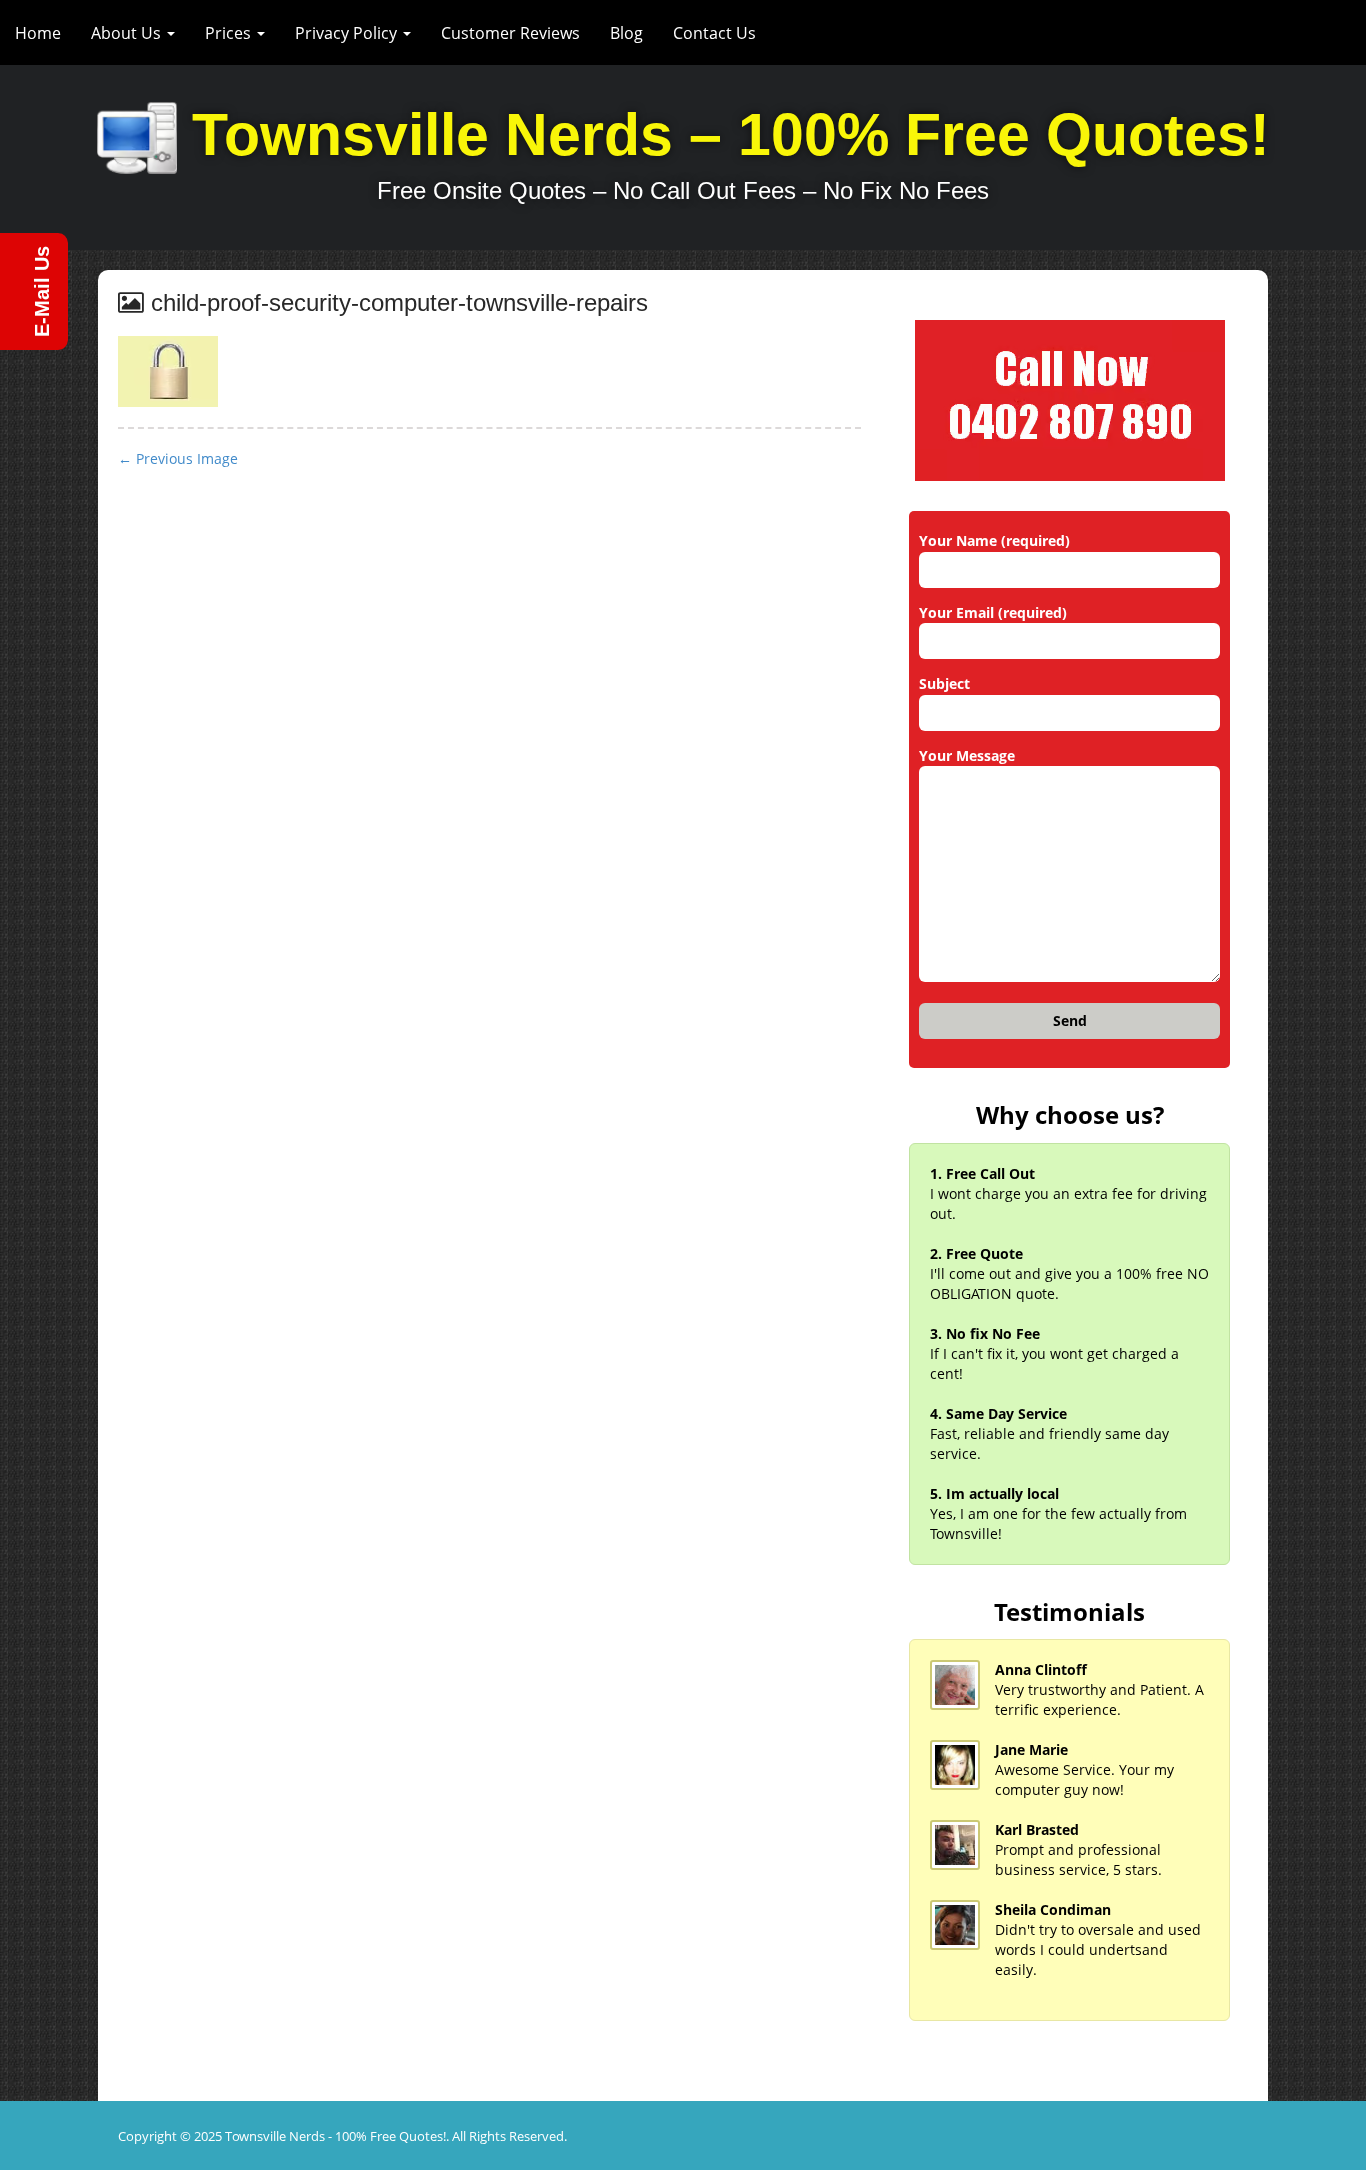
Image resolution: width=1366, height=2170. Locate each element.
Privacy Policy (348, 33)
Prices (230, 33)
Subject (944, 683)
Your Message (967, 755)
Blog (626, 33)
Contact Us (714, 33)
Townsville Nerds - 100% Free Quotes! (335, 2136)
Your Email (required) (993, 612)
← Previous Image (178, 458)
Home (38, 33)
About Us (128, 33)
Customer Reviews (510, 33)
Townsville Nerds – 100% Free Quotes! (731, 135)
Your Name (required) (994, 540)
